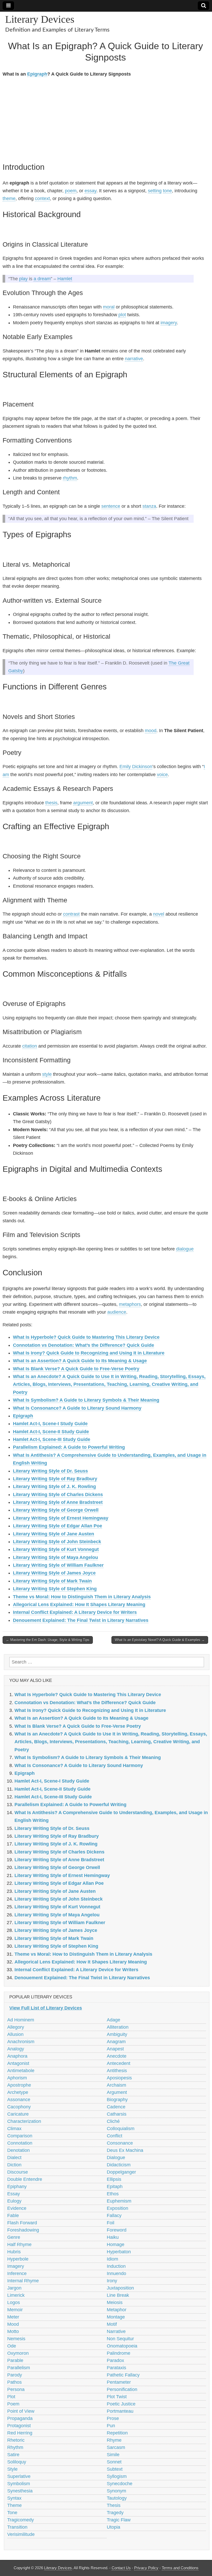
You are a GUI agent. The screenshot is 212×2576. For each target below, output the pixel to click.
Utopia (113, 2527)
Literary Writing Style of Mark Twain (52, 1581)
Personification (122, 2389)
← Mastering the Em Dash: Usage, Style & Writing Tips (48, 1640)
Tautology (117, 2498)
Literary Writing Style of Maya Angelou (55, 1557)
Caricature (18, 2114)
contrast (71, 914)
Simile (113, 2455)
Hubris (14, 2252)
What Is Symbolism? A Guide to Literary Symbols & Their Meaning (86, 1400)
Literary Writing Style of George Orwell (56, 1510)
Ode (12, 2346)
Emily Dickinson (136, 767)
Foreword (117, 2230)
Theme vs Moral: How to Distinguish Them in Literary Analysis (82, 1597)
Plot (11, 2397)
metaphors (130, 1304)
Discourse (18, 2172)
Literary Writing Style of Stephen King (55, 1589)
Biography (117, 2100)
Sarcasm (116, 2447)
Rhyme (114, 2440)
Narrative (116, 2331)
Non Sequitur (120, 2339)
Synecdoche (120, 2484)
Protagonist (19, 2426)
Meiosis (115, 2302)
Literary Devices (40, 19)
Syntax (14, 2498)
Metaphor (117, 2310)
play (23, 279)
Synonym (116, 2491)
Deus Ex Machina (125, 2150)
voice (162, 775)
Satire (13, 2455)
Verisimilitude (21, 2534)
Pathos (14, 2382)
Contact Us (121, 2568)
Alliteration (118, 2027)
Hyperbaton (119, 2252)
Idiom (112, 2259)
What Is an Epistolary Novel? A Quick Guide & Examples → (160, 1640)
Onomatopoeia (122, 2346)
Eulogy (14, 2201)
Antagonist (18, 2063)
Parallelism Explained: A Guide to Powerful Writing (69, 1447)
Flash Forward (22, 2223)
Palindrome (119, 2353)
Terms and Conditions (180, 2568)
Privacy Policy (146, 2568)
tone (167, 191)
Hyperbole (18, 2259)
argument (83, 803)
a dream (42, 279)
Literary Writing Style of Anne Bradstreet (58, 1502)
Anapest (115, 2049)
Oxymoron (18, 2353)
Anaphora (17, 2056)
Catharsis (117, 2114)
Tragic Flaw (119, 2520)
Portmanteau (120, 2411)
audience (117, 1312)
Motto (13, 2331)
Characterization (24, 2121)
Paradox (115, 2360)
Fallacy (114, 2216)
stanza (149, 506)
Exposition (118, 2208)
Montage (116, 2317)
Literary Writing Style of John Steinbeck (57, 1542)
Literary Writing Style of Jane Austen (54, 1534)
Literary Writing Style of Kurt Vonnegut (56, 1549)
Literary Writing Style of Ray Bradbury (55, 1479)
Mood (13, 2324)
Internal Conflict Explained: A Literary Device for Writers (75, 1612)
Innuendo (116, 2273)
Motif (112, 2324)
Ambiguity (117, 2034)
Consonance (120, 2143)
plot (122, 315)
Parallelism (19, 2368)
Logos (14, 2302)
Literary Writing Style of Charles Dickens (58, 1495)
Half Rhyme (19, 2244)
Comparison (20, 2136)
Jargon (14, 2288)
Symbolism (19, 2484)
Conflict (115, 2136)
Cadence (116, 2107)
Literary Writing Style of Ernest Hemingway (61, 1518)
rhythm (70, 478)
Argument (117, 2092)
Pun (111, 2426)
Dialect (14, 2158)
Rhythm (15, 2447)
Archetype (18, 2092)
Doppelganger (121, 2172)
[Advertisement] (105, 119)
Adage (113, 2020)
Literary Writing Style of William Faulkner (58, 1565)
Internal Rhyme (23, 2281)
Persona (16, 2389)
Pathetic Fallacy (123, 2375)
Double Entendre (25, 2179)
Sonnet (114, 2462)
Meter (13, 2317)
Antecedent (119, 2063)
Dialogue (116, 2158)
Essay (14, 2194)
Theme (14, 2505)
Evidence (17, 2208)
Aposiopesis (119, 2078)
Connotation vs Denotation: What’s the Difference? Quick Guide (84, 1345)
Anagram (116, 2042)
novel (159, 914)
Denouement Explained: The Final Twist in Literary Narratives (81, 1620)
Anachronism (21, 2042)
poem (71, 191)
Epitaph (115, 2187)
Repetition (117, 2433)
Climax (14, 2129)
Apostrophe (19, 2085)
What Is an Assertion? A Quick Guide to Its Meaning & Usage (80, 1361)
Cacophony (19, 2107)
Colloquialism (121, 2129)
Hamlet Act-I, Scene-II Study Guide (51, 1432)
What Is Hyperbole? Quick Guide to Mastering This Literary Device (86, 1337)
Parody (15, 2375)
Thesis (114, 2505)
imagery (169, 323)
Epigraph (37, 74)
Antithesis (117, 2071)
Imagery (16, 2266)
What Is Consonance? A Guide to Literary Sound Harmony (77, 1408)
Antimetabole (21, 2071)
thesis (51, 803)
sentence (111, 506)
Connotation (20, 2143)
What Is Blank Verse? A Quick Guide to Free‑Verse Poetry (76, 1369)
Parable (15, 2360)
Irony (112, 2281)
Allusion (15, 2034)
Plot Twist (117, 2397)
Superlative (19, 2476)
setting (155, 191)
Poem (13, 2404)
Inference (17, 2273)
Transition (17, 2527)
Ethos (113, 2194)
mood (151, 731)
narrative (134, 359)
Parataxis (116, 2368)
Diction (14, 2165)
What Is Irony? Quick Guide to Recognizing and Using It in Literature (89, 1353)
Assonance (19, 2100)
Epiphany (17, 2187)
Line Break (118, 2295)
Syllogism (117, 2476)
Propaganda (20, 2418)
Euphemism (119, 2201)
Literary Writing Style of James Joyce (54, 1573)
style (47, 1074)
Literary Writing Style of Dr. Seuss (50, 1471)
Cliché (113, 2121)
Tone (12, 2513)
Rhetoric (16, 2440)
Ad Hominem (21, 2020)
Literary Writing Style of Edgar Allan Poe (58, 1526)
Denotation (18, 2150)
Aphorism (17, 2078)
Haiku (113, 2237)
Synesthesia (20, 2491)
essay (90, 191)
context (42, 198)
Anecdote (117, 2056)
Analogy (16, 2049)
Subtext (115, 2469)
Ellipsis (114, 2179)
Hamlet (65, 279)
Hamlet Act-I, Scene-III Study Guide (52, 1439)
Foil (111, 2223)
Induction (116, 2266)
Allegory (16, 2027)
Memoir (15, 2310)
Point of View (21, 2411)
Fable (13, 2216)
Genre (14, 2237)
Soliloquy (17, 2462)
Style (12, 2469)
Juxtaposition (120, 2288)
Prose (113, 2418)
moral (109, 307)
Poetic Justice (121, 2404)
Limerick (16, 2295)
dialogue (185, 1249)
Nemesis (16, 2339)
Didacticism (119, 2165)
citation (30, 1046)
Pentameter (119, 2382)
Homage (116, 2244)
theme (9, 198)
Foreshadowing (23, 2230)
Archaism (116, 2085)
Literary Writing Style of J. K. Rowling (54, 1486)
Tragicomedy (21, 2520)
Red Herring (20, 2433)
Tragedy (115, 2513)
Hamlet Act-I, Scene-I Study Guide (50, 1424)
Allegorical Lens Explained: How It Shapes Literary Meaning (79, 1605)
